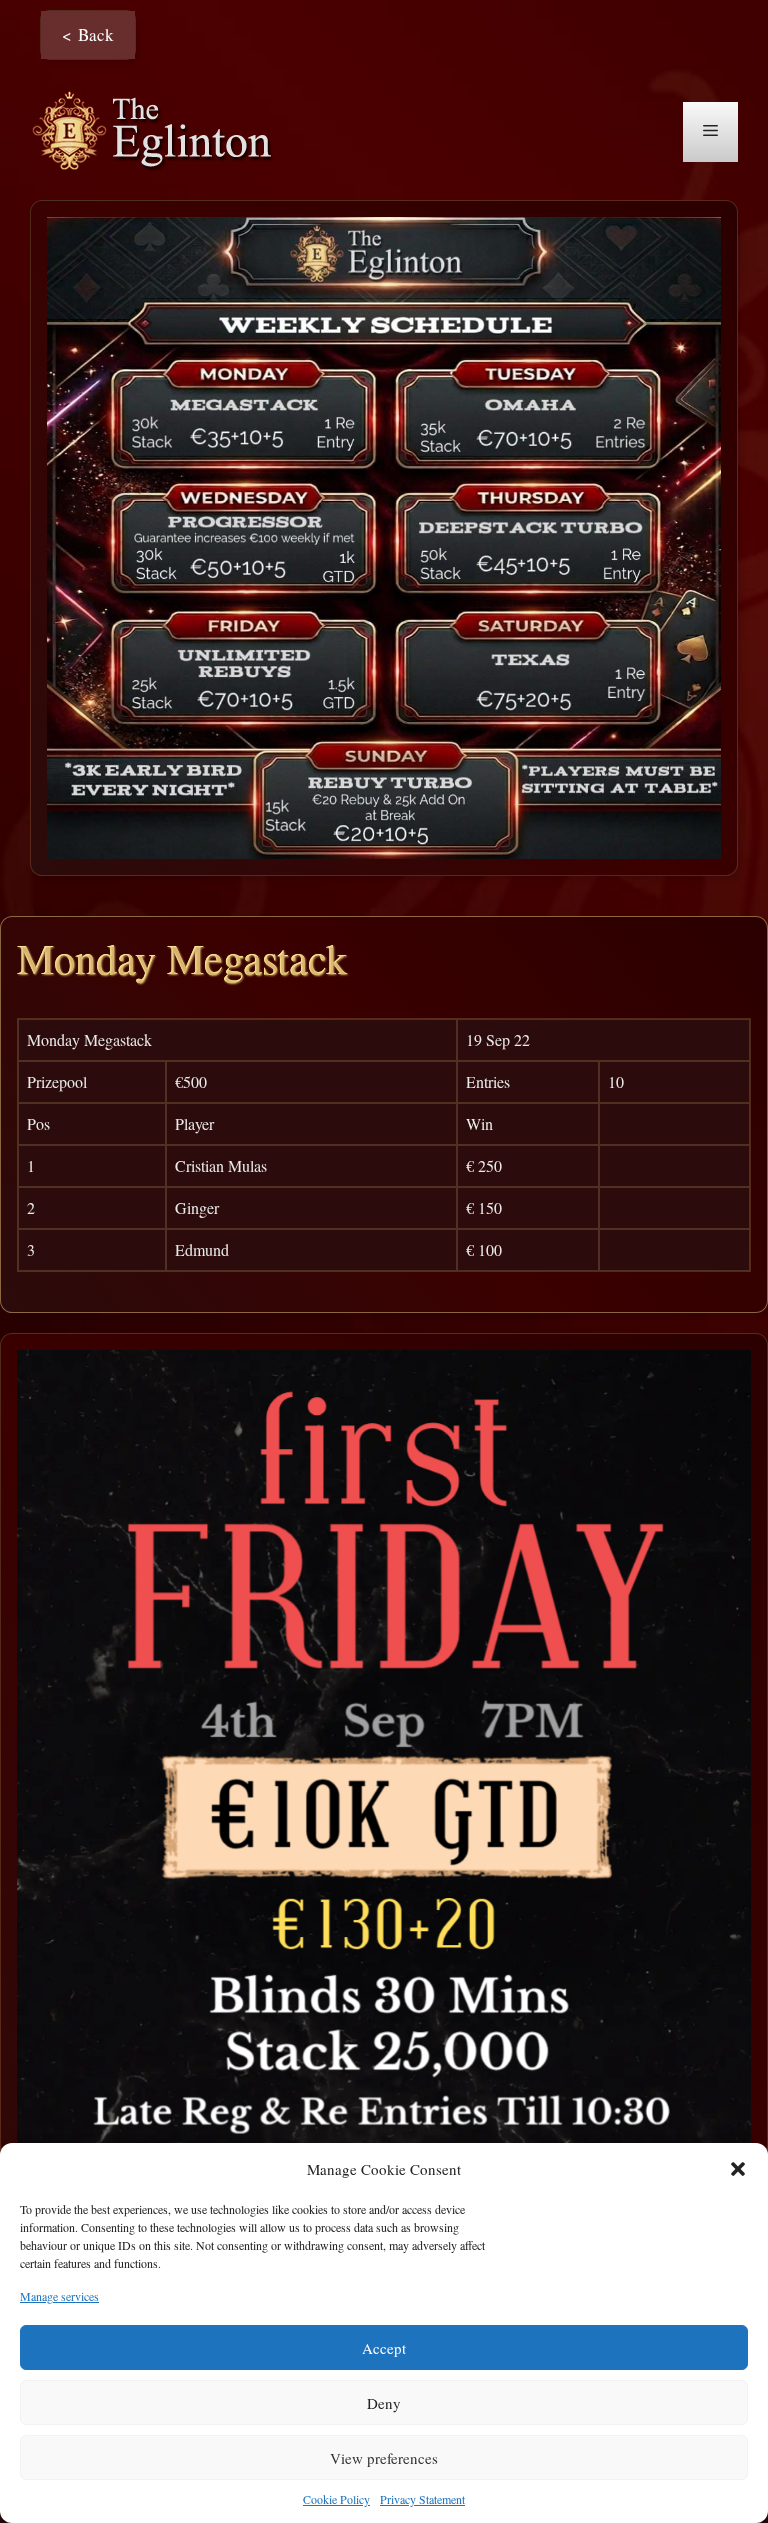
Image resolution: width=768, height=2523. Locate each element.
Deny (384, 2403)
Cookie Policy (336, 2499)
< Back (88, 34)
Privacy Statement (422, 2499)
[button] (738, 2169)
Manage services (59, 2296)
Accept (384, 2348)
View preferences (384, 2458)
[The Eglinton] (157, 129)
